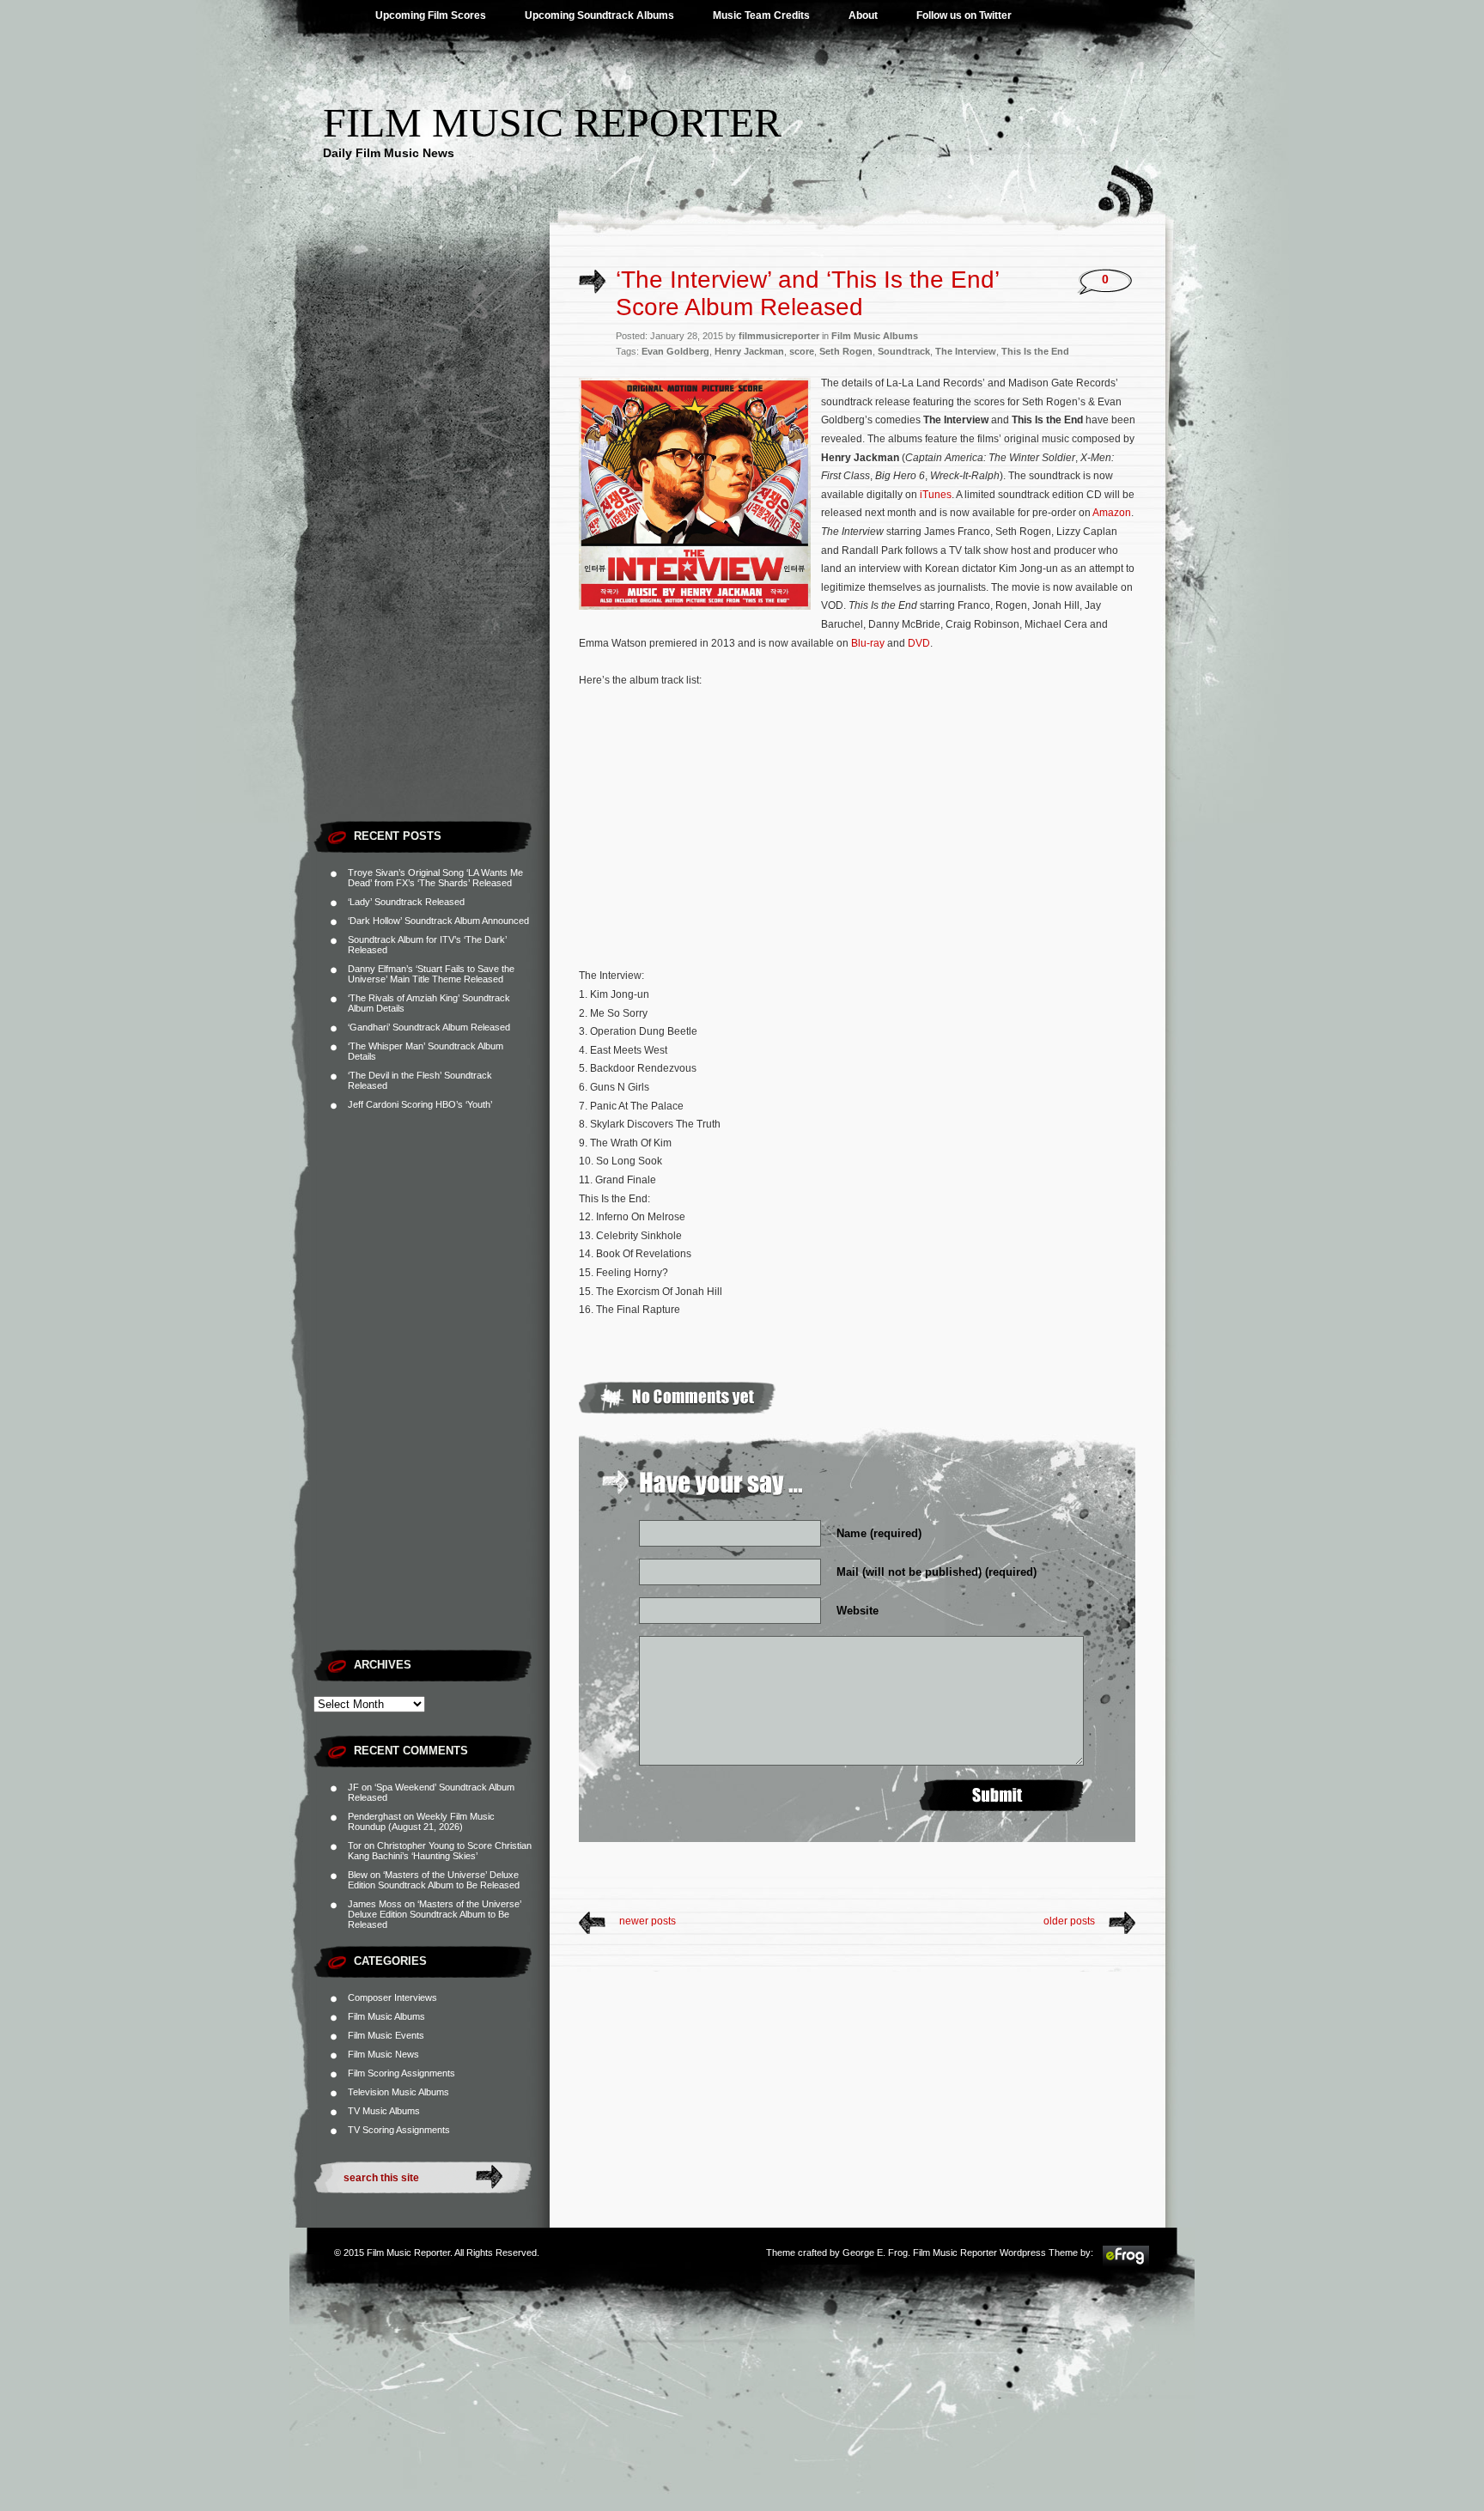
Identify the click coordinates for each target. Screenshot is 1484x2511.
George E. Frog (875, 2253)
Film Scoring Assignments (401, 2073)
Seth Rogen (846, 351)
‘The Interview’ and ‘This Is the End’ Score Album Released (807, 293)
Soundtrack (904, 351)
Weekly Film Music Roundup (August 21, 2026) (421, 1821)
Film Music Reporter (552, 122)
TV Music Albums (384, 2111)
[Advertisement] (432, 554)
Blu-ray (868, 643)
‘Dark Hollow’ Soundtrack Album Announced (438, 921)
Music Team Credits (761, 15)
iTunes (936, 495)
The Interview (966, 351)
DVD (919, 643)
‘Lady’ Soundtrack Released (406, 902)
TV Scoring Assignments (399, 2130)
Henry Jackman (749, 351)
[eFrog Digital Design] (1126, 2264)
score (802, 351)
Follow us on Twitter (964, 15)
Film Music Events (386, 2035)
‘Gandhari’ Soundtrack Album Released (429, 1027)
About (863, 15)
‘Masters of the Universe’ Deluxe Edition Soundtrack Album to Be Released (434, 1880)
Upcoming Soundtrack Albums (599, 15)
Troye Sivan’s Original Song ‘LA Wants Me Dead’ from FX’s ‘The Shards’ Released (435, 878)
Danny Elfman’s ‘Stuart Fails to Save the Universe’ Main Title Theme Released (431, 974)
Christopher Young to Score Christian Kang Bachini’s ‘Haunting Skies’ (440, 1851)
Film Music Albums (386, 2016)
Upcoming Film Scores (431, 15)
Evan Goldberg (675, 351)
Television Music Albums (398, 2092)
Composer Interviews (392, 1997)
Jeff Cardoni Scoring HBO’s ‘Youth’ (420, 1104)
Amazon (1112, 513)
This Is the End (1035, 351)
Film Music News (383, 2054)
